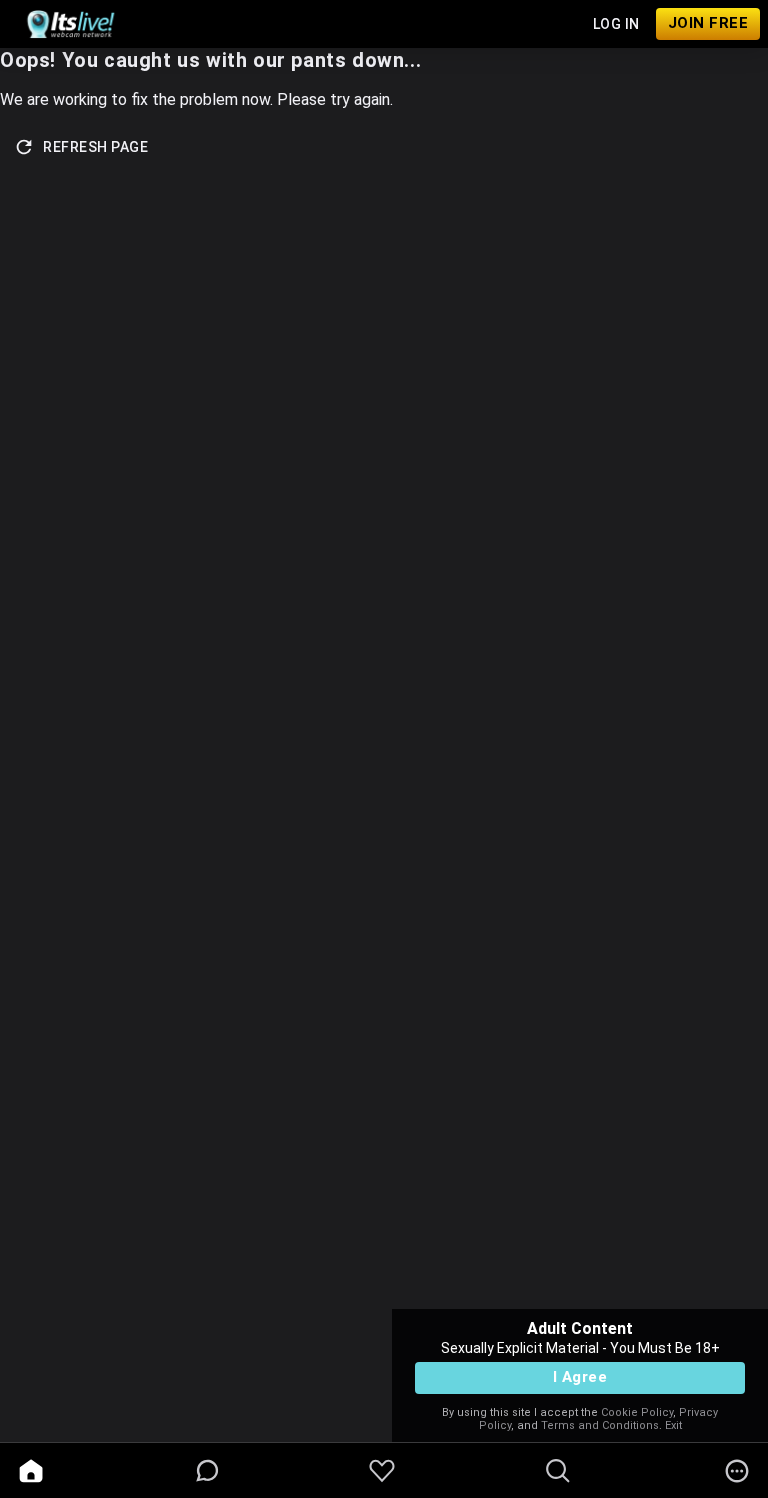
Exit (673, 1425)
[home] (31, 1471)
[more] (737, 1471)
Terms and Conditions (600, 1425)
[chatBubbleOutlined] (207, 1470)
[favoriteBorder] (382, 1471)
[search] (558, 1471)
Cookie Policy (637, 1412)
